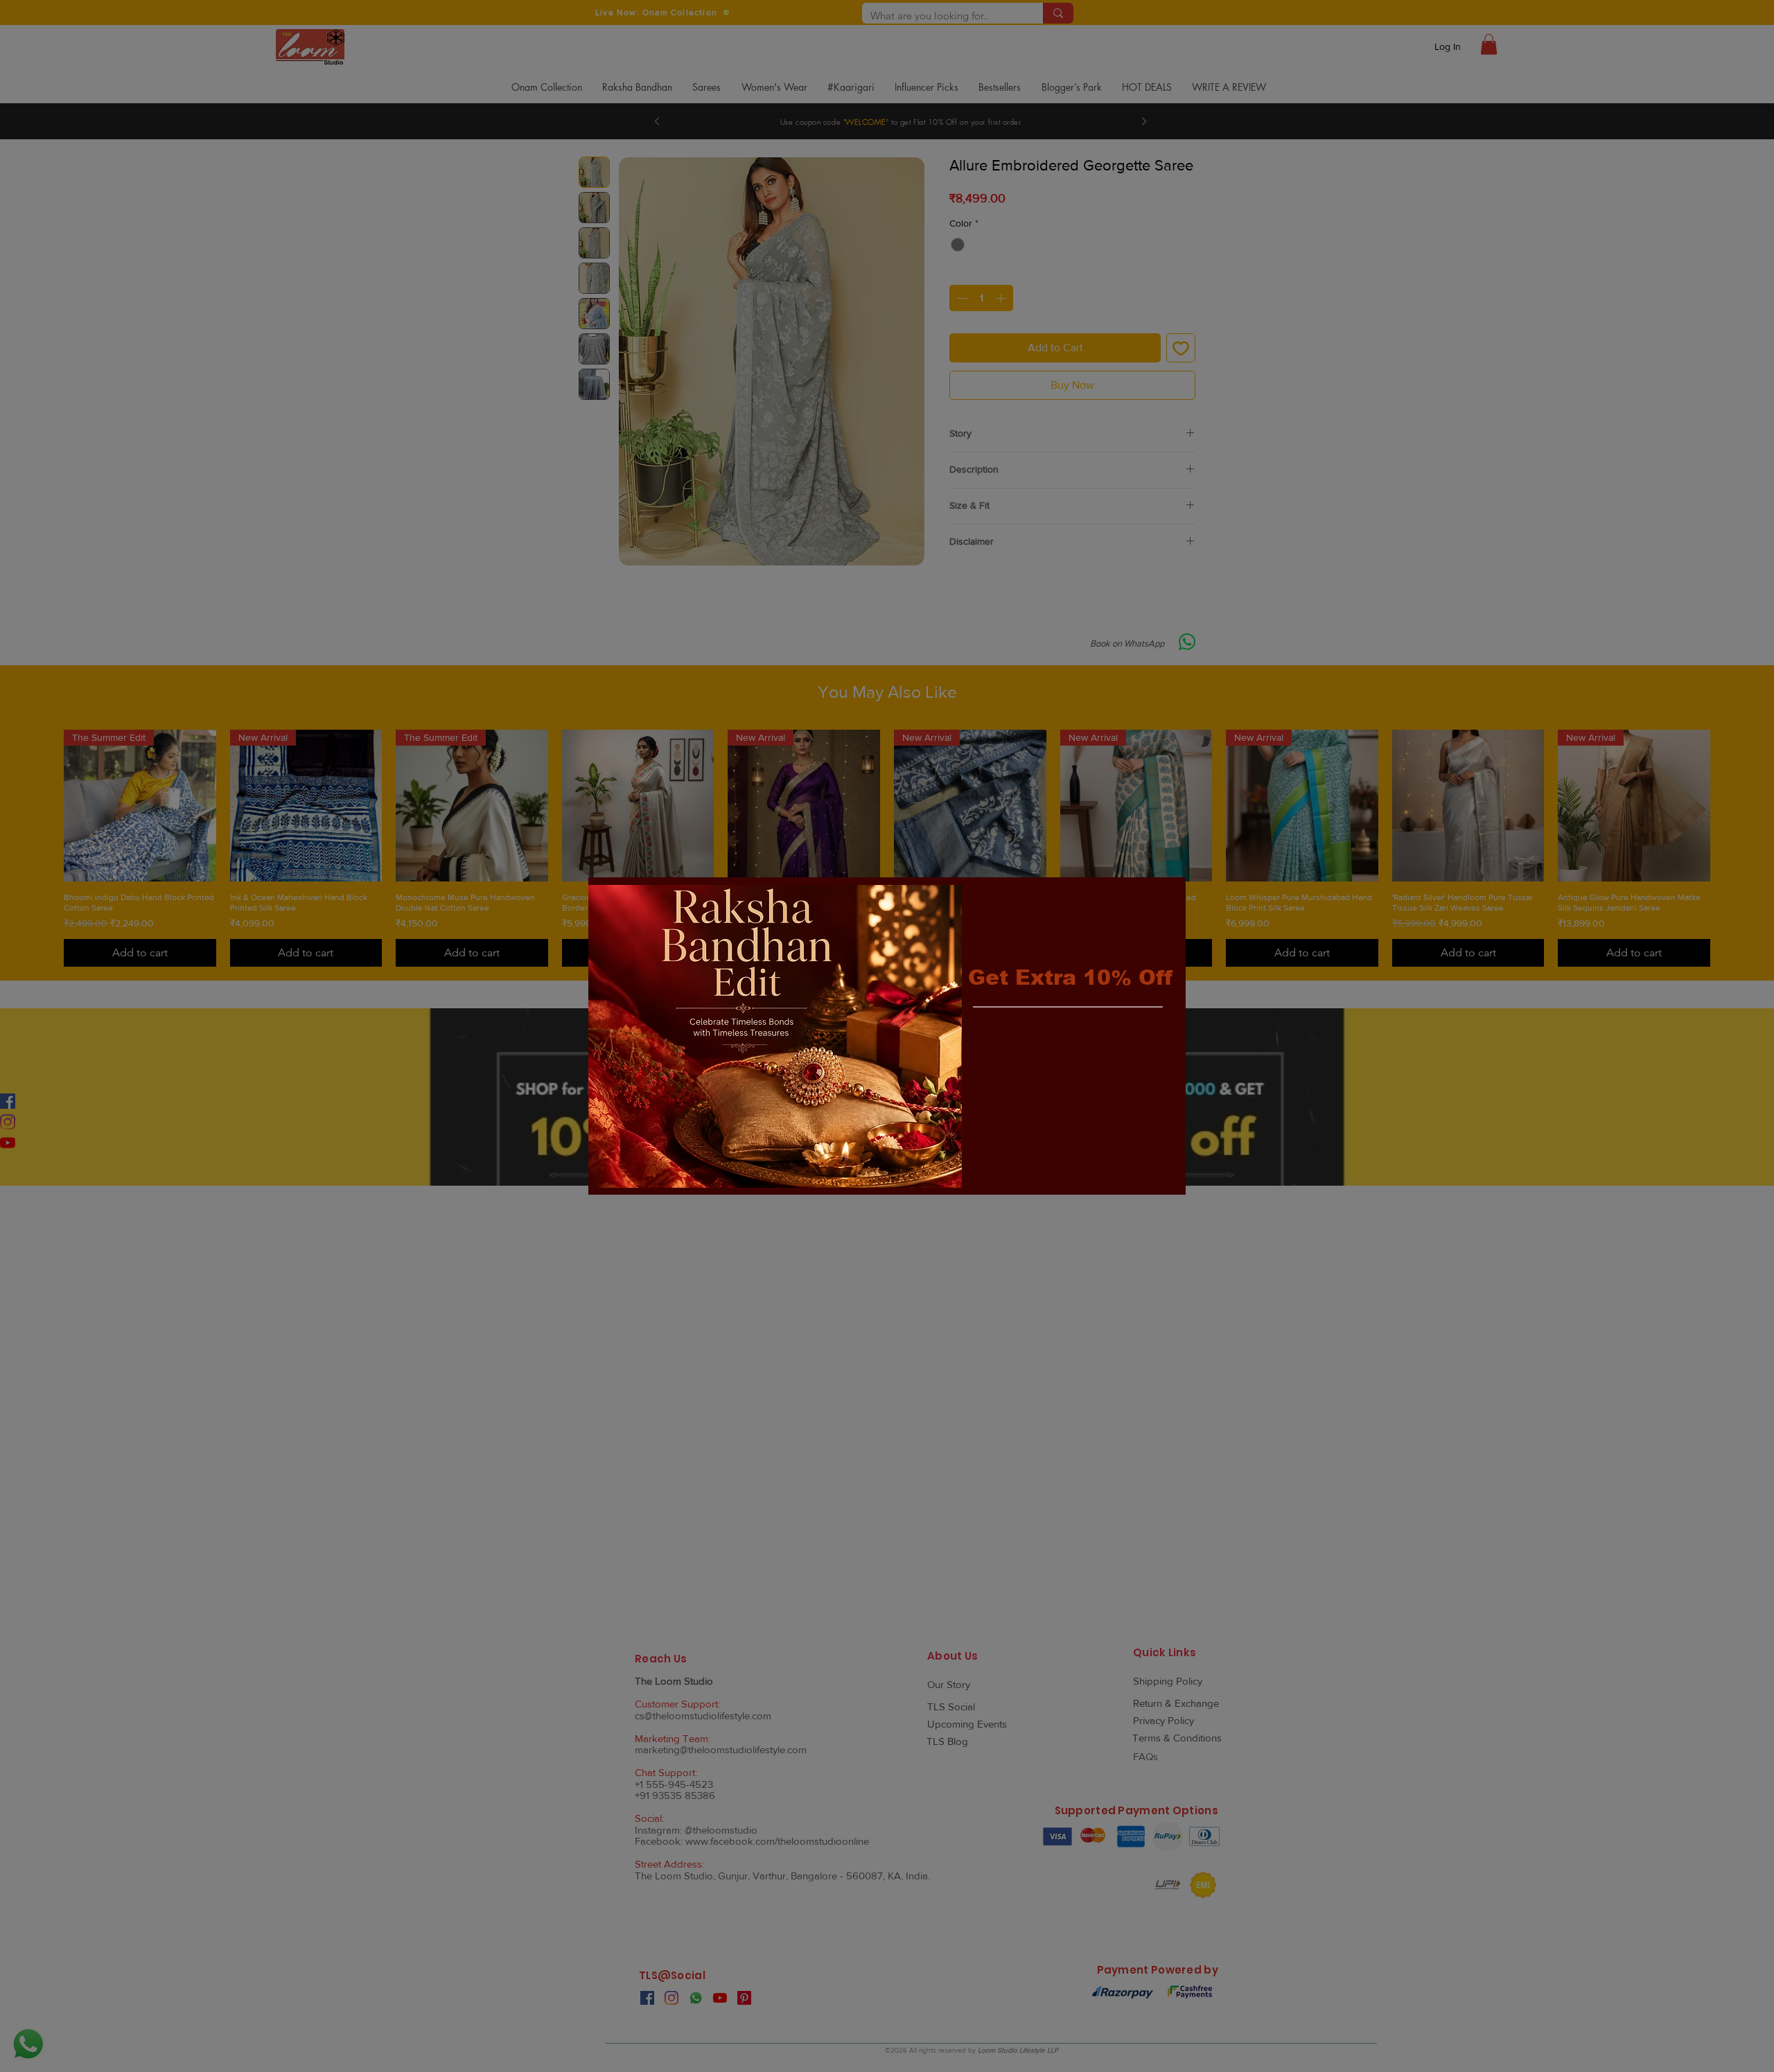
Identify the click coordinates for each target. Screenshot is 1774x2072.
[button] (1163, 899)
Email (985, 1040)
